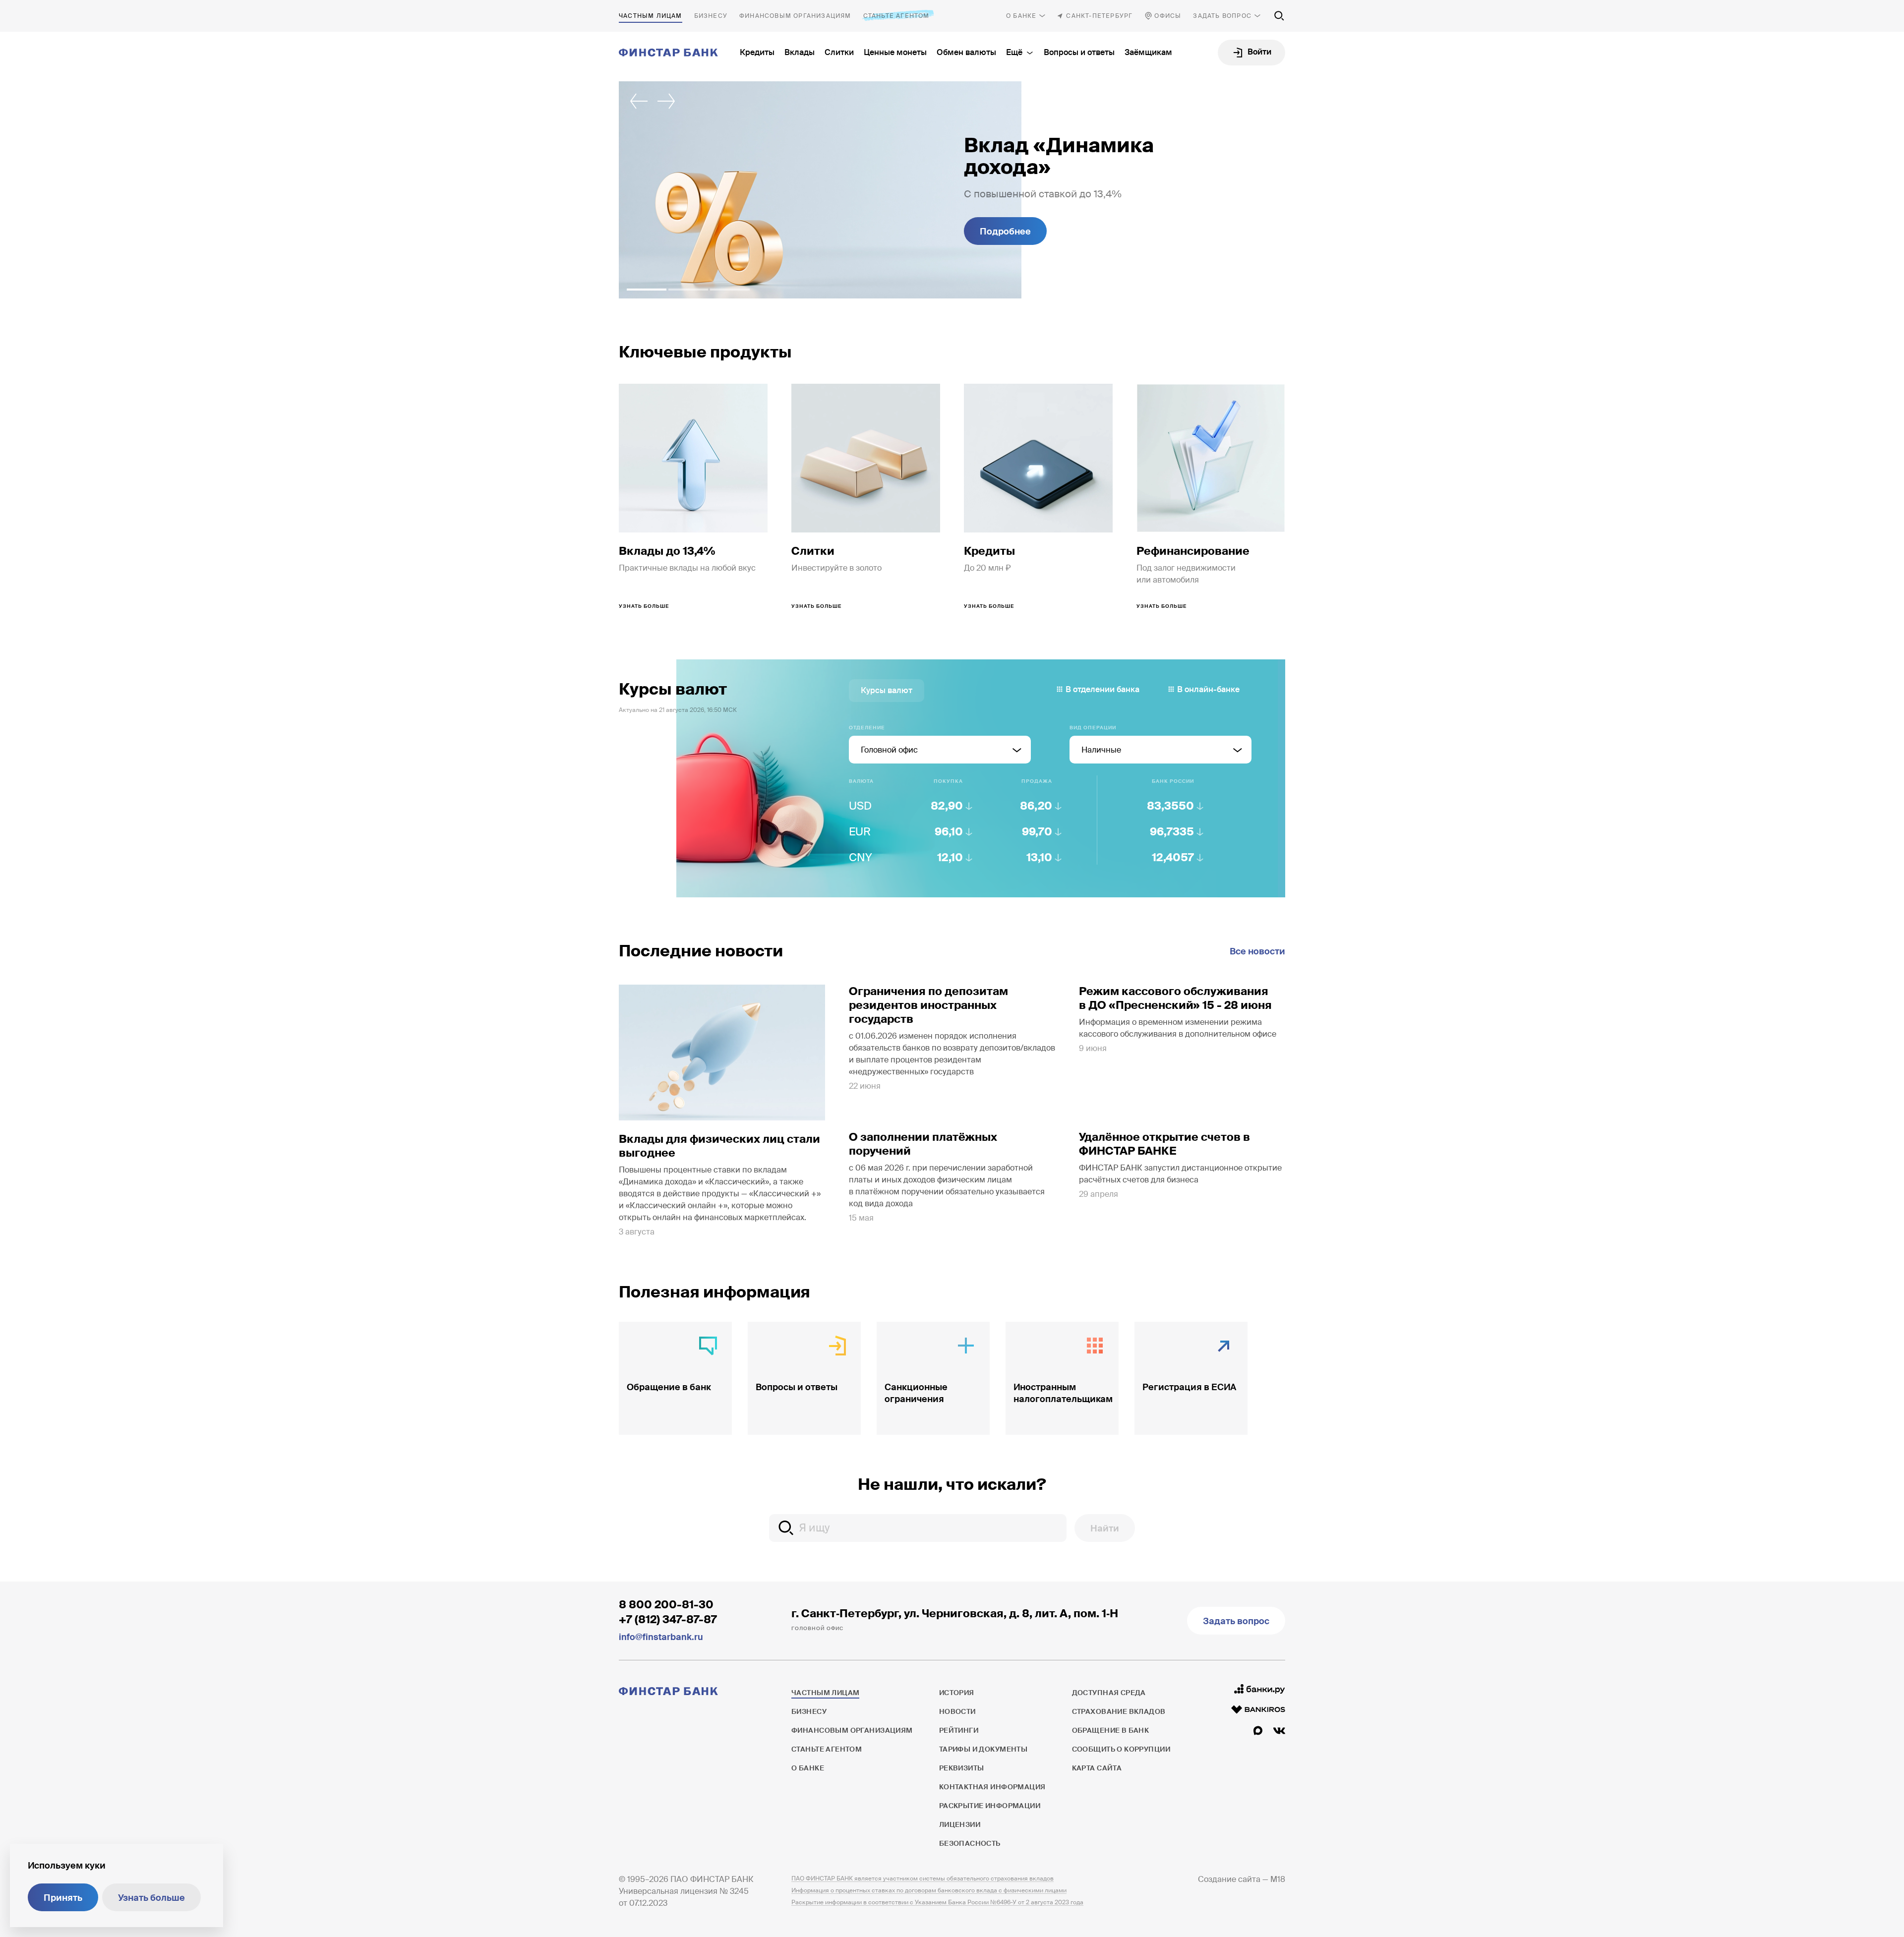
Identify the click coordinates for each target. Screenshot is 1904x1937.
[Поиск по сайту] (1279, 16)
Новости (957, 1711)
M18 (1278, 1879)
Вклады (800, 52)
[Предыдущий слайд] (639, 101)
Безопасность (970, 1843)
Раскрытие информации (990, 1806)
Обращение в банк (1111, 1730)
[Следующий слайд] (666, 101)
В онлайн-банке (1208, 689)
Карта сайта (1097, 1768)
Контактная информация (992, 1787)
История (957, 1693)
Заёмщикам (1148, 52)
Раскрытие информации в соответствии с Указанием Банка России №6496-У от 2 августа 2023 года (937, 1902)
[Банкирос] (1258, 1709)
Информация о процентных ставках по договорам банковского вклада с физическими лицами (929, 1890)
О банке (1021, 16)
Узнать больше (151, 1898)
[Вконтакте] (1279, 1731)
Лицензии (960, 1824)
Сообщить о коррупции (1121, 1749)
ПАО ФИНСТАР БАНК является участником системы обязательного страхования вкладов (922, 1878)
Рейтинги (959, 1730)
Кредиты (757, 52)
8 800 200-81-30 (666, 1605)
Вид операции (1093, 728)
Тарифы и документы (983, 1749)
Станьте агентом (896, 16)
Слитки (839, 52)
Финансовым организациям (795, 16)
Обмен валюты (966, 52)
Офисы (1168, 16)
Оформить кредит (1020, 232)
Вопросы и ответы (1079, 52)
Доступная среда (1109, 1693)
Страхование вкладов (1119, 1711)
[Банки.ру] (1260, 1689)
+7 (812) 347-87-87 (668, 1619)
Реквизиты (962, 1768)
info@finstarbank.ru (661, 1637)
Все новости (1257, 951)
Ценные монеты (895, 52)
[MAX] (1258, 1731)
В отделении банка (1102, 689)
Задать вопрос (1222, 16)
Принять (63, 1898)
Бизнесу (711, 16)
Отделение (867, 728)
